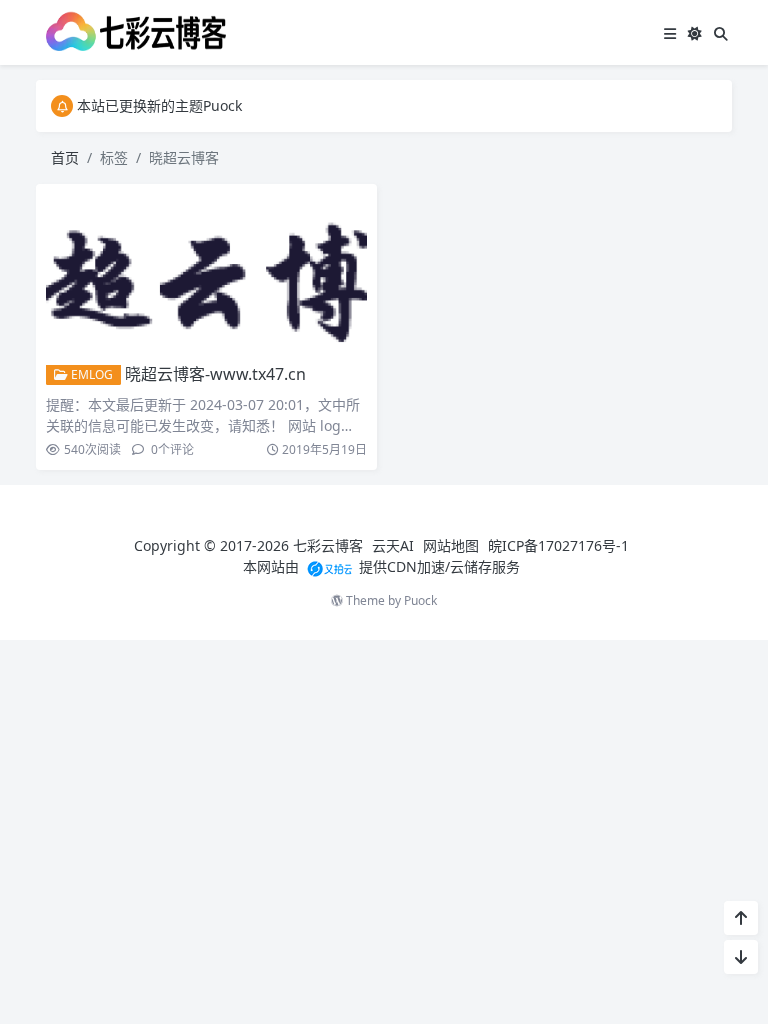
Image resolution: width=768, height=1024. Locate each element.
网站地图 (451, 545)
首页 (65, 157)
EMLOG (90, 374)
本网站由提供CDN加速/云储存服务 (381, 566)
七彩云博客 (328, 545)
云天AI (393, 545)
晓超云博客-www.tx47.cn (215, 374)
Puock (420, 600)
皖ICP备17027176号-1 (558, 545)
